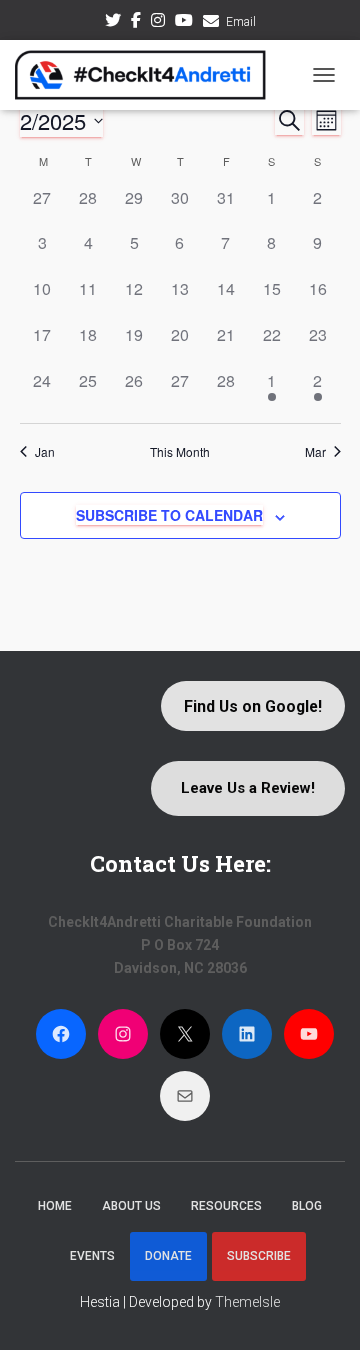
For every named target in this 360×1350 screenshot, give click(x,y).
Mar (315, 452)
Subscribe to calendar (169, 515)
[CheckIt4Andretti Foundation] (148, 75)
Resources (226, 1206)
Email (241, 22)
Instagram (158, 23)
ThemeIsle (247, 1302)
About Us (131, 1206)
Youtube (184, 23)
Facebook (136, 23)
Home (55, 1206)
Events (92, 1256)
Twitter (113, 23)
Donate (168, 1256)
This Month (180, 452)
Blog (307, 1206)
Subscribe (259, 1256)
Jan (45, 452)
